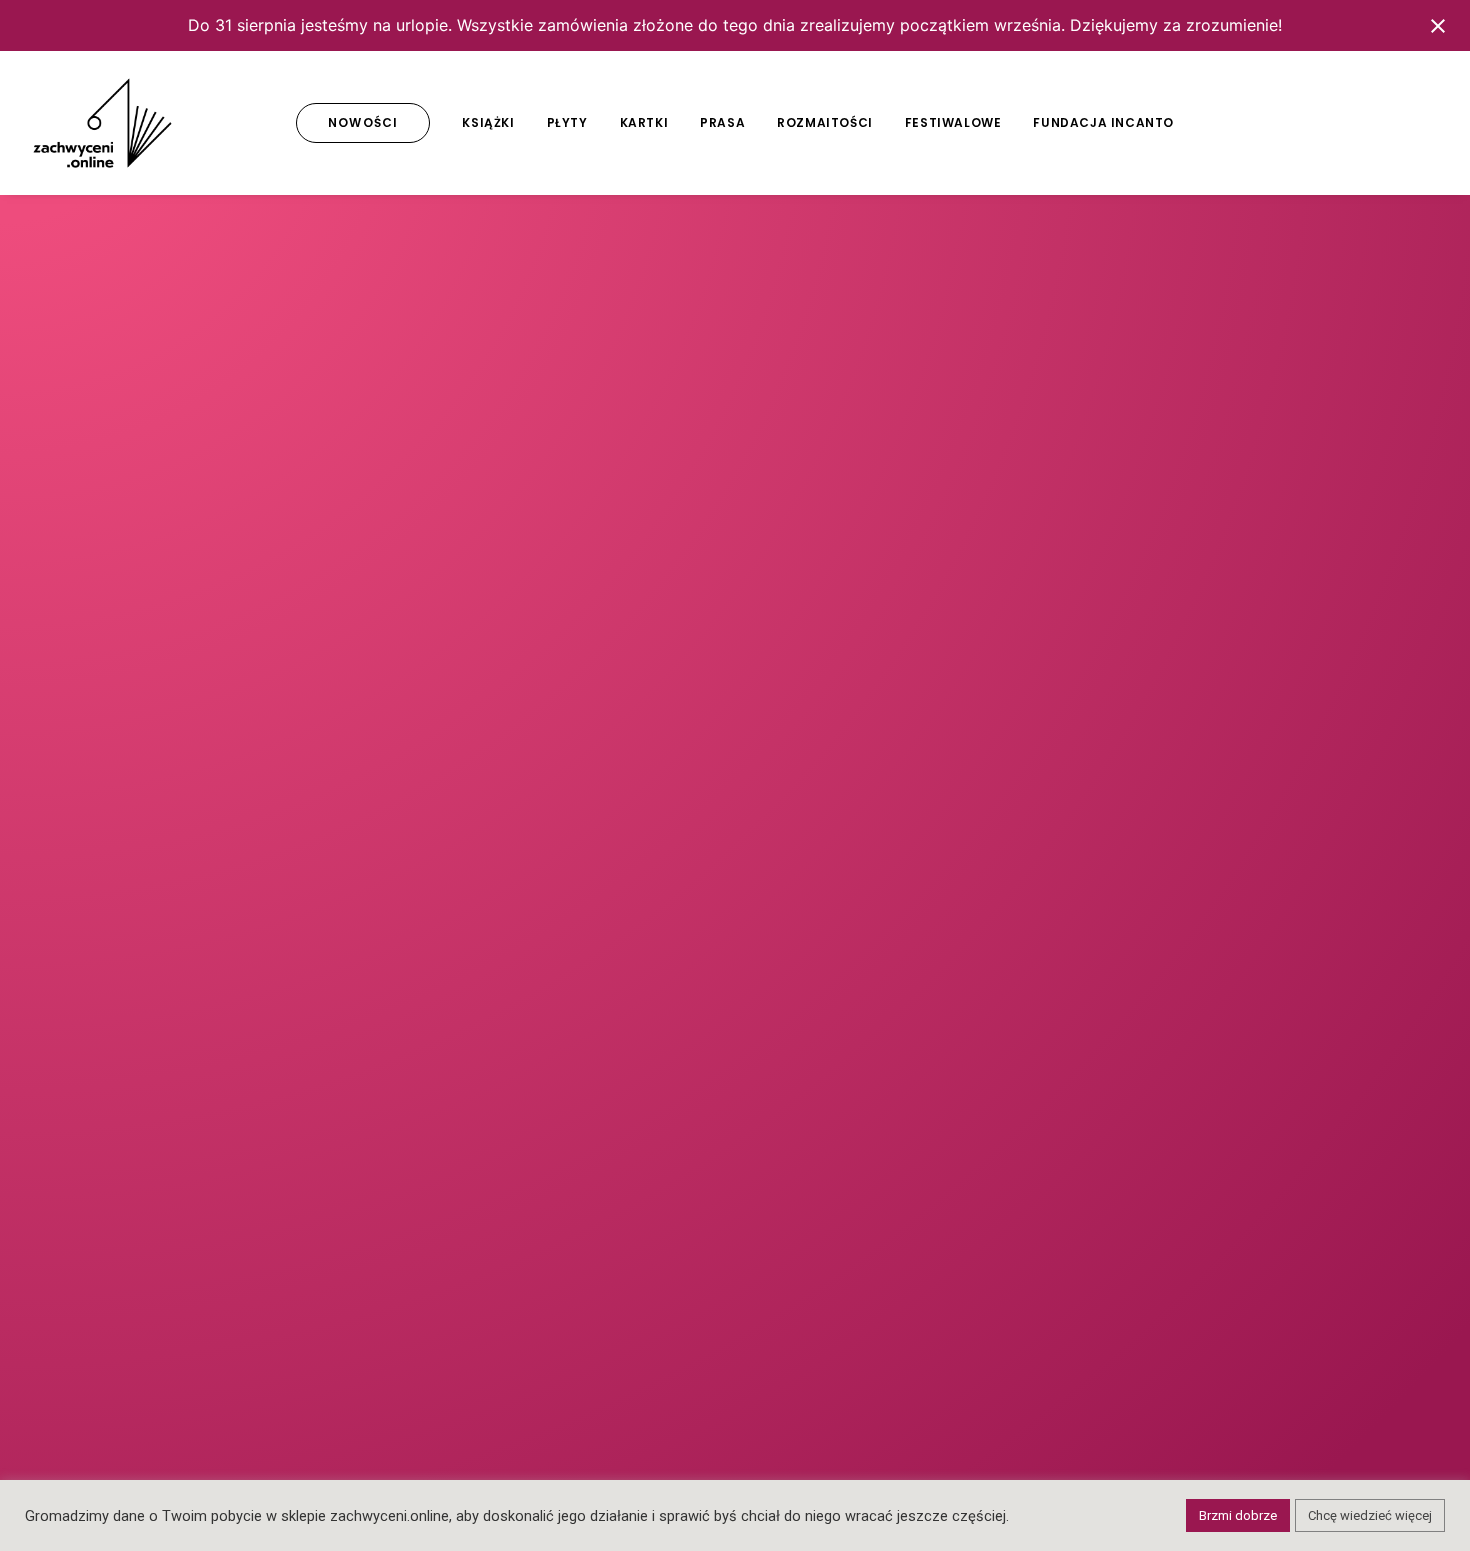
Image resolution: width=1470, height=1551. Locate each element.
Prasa (722, 122)
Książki (488, 122)
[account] (1394, 123)
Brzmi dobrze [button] (1238, 1515)
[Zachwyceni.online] (102, 123)
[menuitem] (363, 123)
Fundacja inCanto (1103, 122)
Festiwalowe (953, 122)
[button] (1301, 123)
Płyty (567, 122)
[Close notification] (1438, 26)
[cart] (1423, 123)
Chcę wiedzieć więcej (1370, 1515)
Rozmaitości (825, 122)
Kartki (644, 122)
